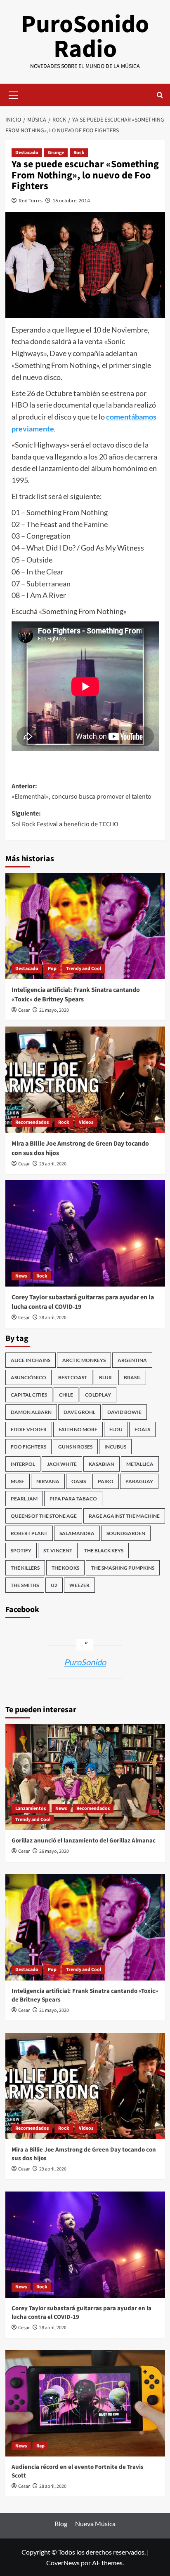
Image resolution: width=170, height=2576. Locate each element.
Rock (79, 153)
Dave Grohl (79, 1412)
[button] (14, 94)
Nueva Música (95, 2523)
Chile (66, 1395)
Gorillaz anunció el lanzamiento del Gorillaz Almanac (84, 1841)
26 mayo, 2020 (54, 1851)
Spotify (21, 1551)
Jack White (62, 1464)
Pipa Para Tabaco (73, 1499)
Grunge (56, 153)
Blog (61, 2523)
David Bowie (124, 1412)
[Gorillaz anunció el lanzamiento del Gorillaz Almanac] (85, 1777)
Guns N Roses (75, 1447)
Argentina (132, 1360)
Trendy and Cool (84, 969)
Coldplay (98, 1395)
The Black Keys (104, 1551)
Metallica (140, 1464)
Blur (105, 1377)
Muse (18, 1481)
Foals (142, 1429)
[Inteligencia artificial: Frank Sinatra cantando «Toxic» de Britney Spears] (85, 926)
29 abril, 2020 (53, 1164)
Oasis (79, 1481)
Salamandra (77, 1533)
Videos (86, 1122)
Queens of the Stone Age (44, 1516)
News (21, 1276)
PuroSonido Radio (85, 37)
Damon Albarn (31, 1412)
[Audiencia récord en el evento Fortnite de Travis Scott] (85, 2403)
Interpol (23, 1464)
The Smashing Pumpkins (123, 1568)
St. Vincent (58, 1551)
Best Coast (73, 1377)
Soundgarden (126, 1533)
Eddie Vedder (29, 1429)
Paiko (106, 1481)
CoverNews (63, 2563)
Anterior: (81, 792)
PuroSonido (85, 1662)
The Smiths (25, 1585)
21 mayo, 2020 (54, 1010)
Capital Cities (29, 1395)
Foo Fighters (28, 1447)
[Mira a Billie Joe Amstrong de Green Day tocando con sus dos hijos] (85, 1080)
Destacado (27, 153)
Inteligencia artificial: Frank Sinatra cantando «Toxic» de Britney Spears (76, 994)
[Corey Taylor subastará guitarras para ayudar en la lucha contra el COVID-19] (85, 1233)
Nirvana (48, 1481)
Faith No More (78, 1429)
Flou (116, 1429)
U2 (54, 1585)
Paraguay (139, 1481)
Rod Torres (31, 200)
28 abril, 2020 (53, 1318)
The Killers (25, 1568)
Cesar (24, 1010)
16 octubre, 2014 (71, 200)
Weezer (79, 1585)
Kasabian (102, 1464)
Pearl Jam (24, 1499)
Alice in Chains (31, 1360)
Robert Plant (29, 1533)
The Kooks (65, 1568)
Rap (40, 2446)
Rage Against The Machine (124, 1516)
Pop (52, 969)
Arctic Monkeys (84, 1360)
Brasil (132, 1377)
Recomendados (32, 1122)
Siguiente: (65, 819)
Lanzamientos (31, 1808)
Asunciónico (28, 1377)
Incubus (115, 1447)
